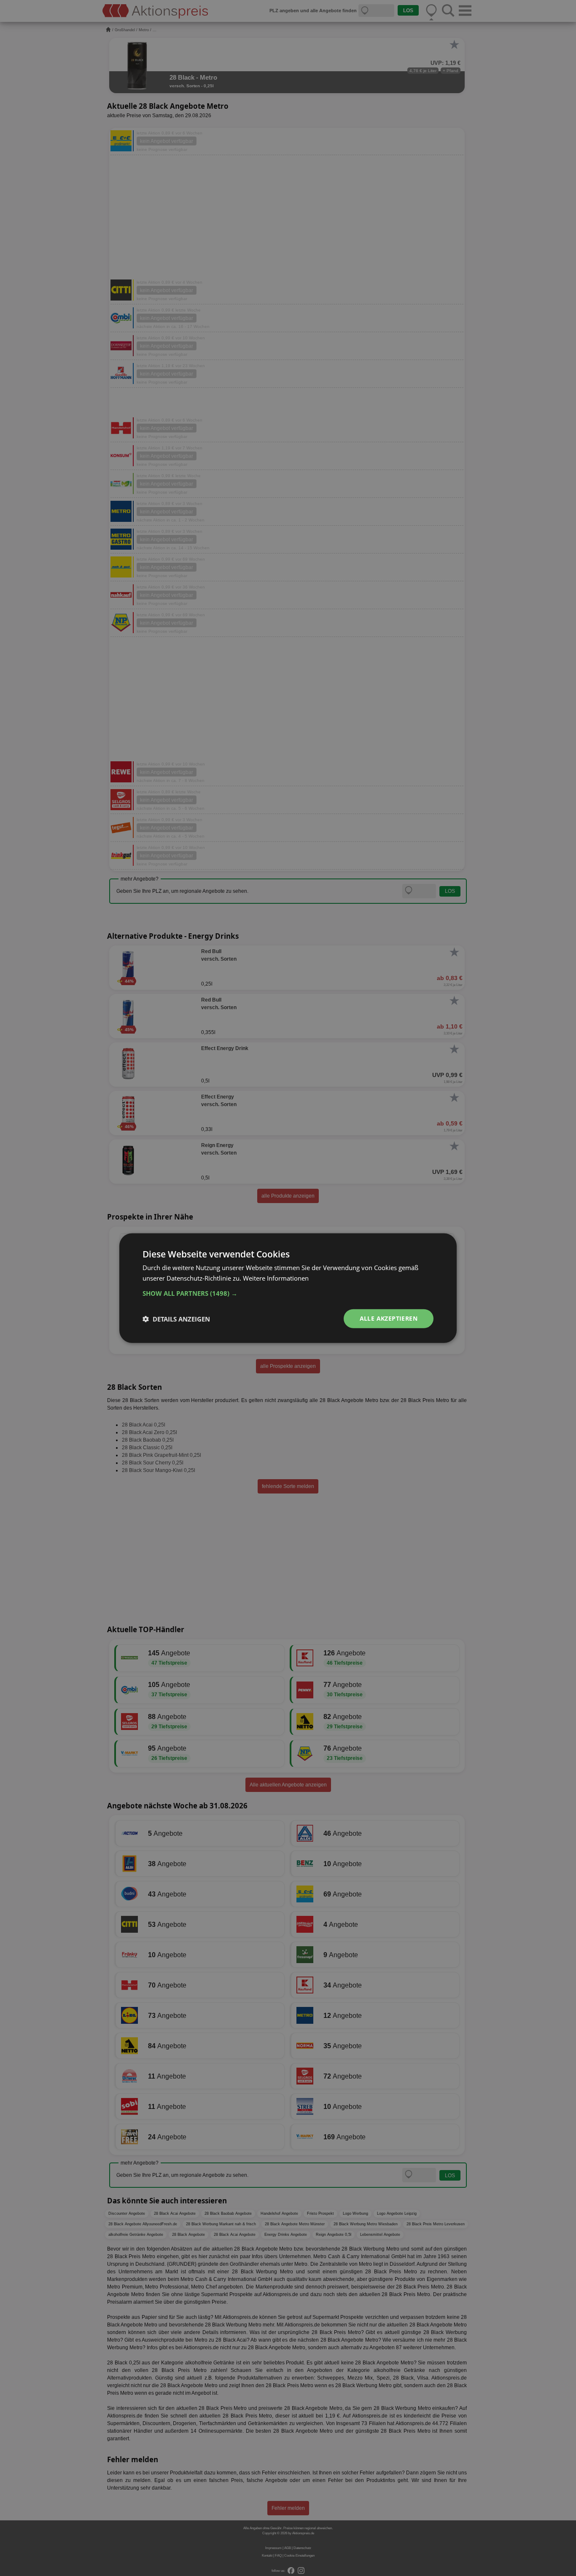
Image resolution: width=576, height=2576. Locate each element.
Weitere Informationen (276, 1278)
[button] (288, 1293)
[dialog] (288, 1288)
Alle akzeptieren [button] (389, 1318)
